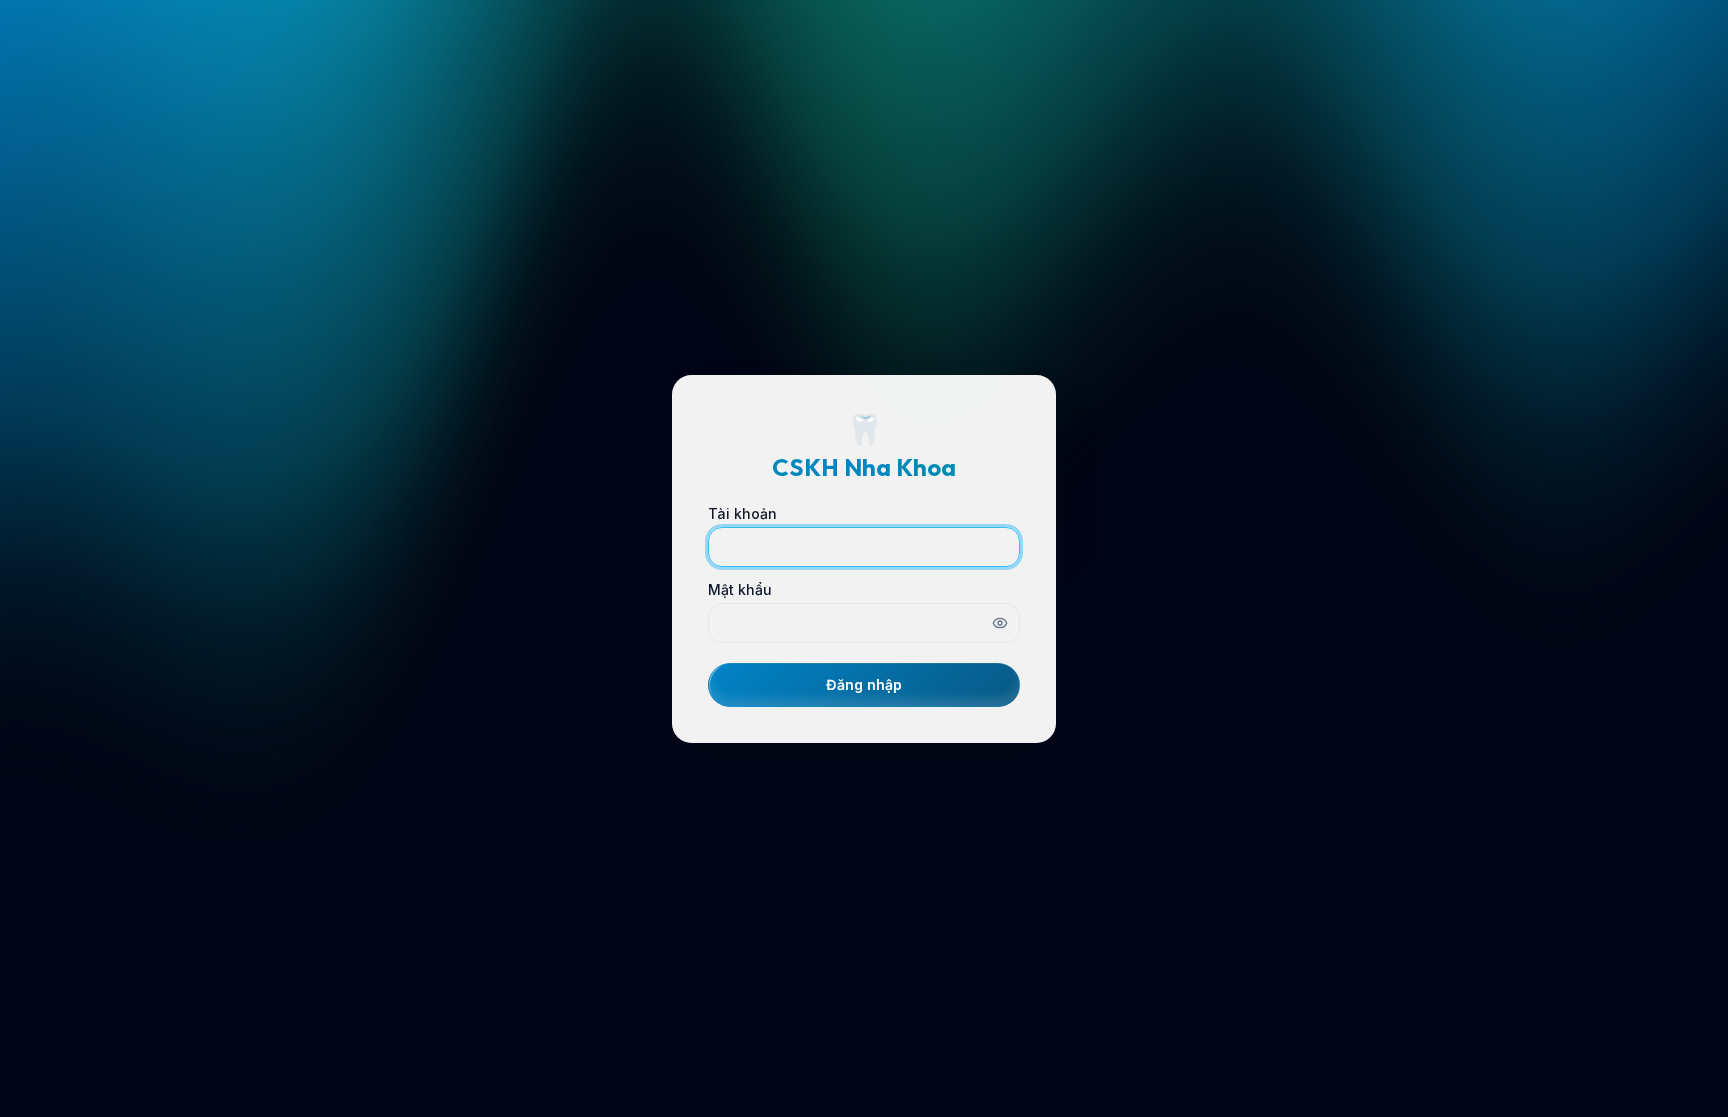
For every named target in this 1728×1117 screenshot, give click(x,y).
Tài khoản (742, 514)
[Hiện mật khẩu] (1000, 623)
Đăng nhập (864, 684)
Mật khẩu (740, 590)
